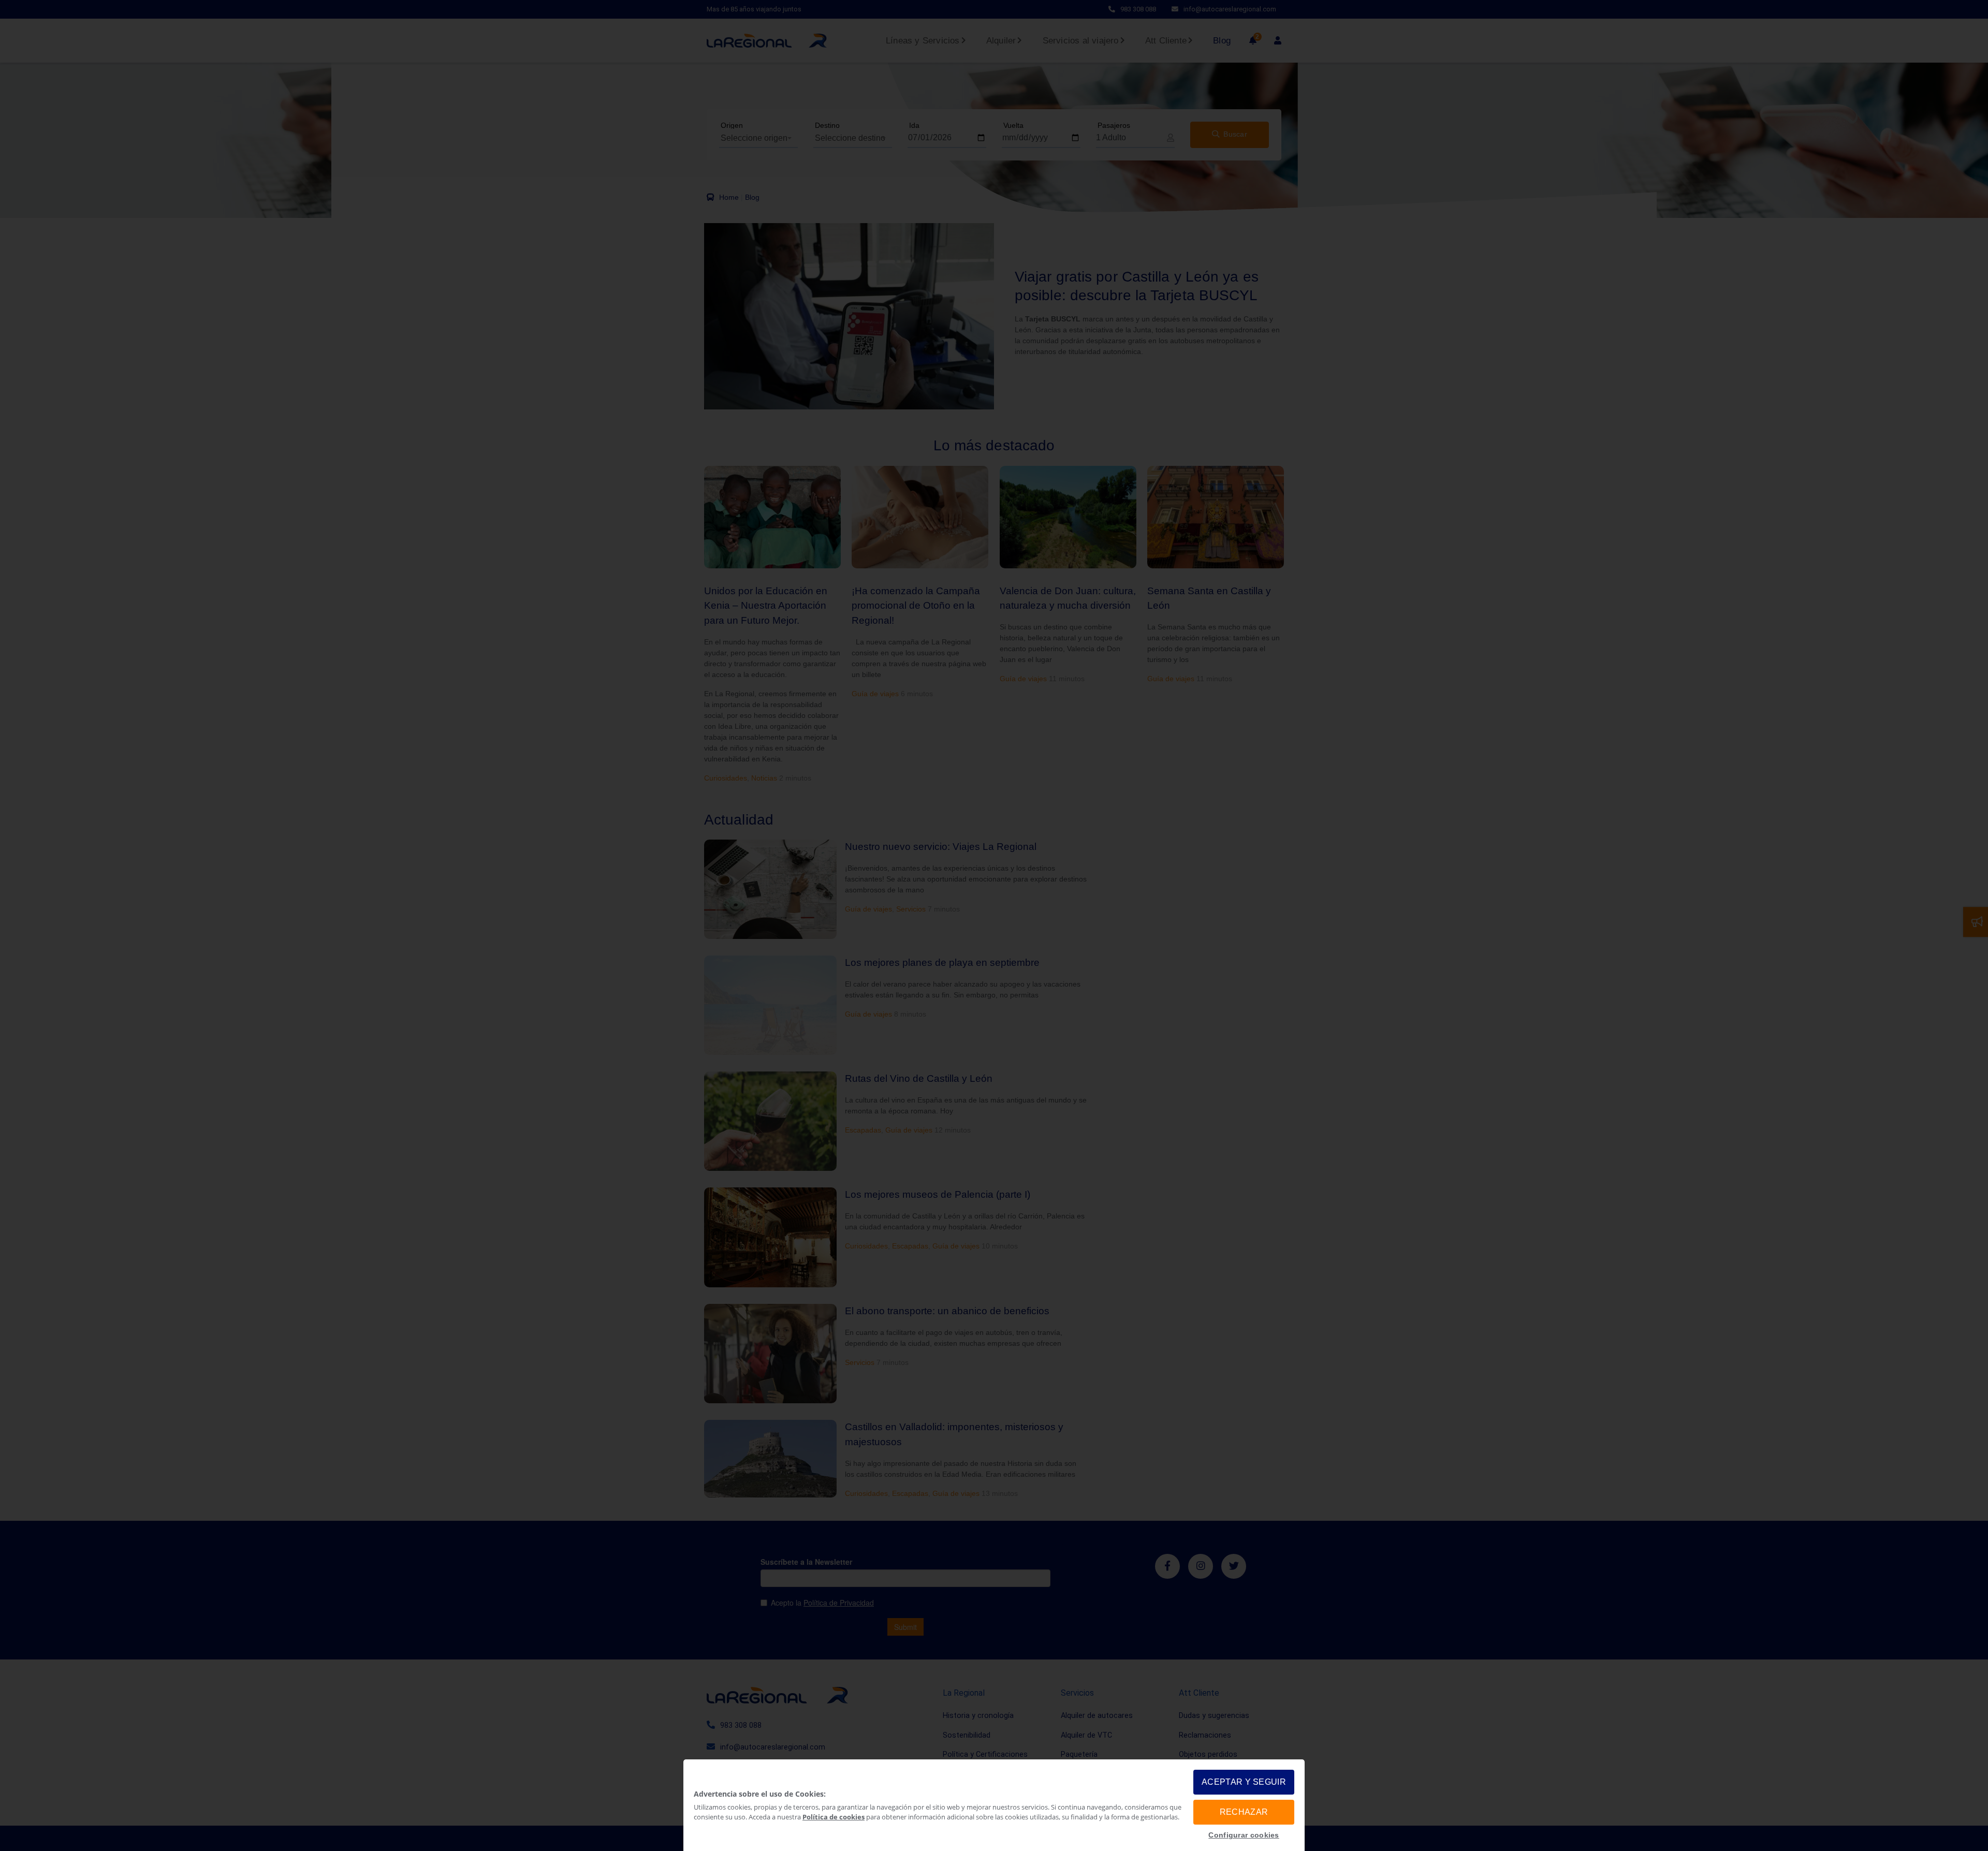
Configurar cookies (1244, 1835)
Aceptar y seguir (1244, 1782)
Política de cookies (834, 1817)
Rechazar (1244, 1812)
